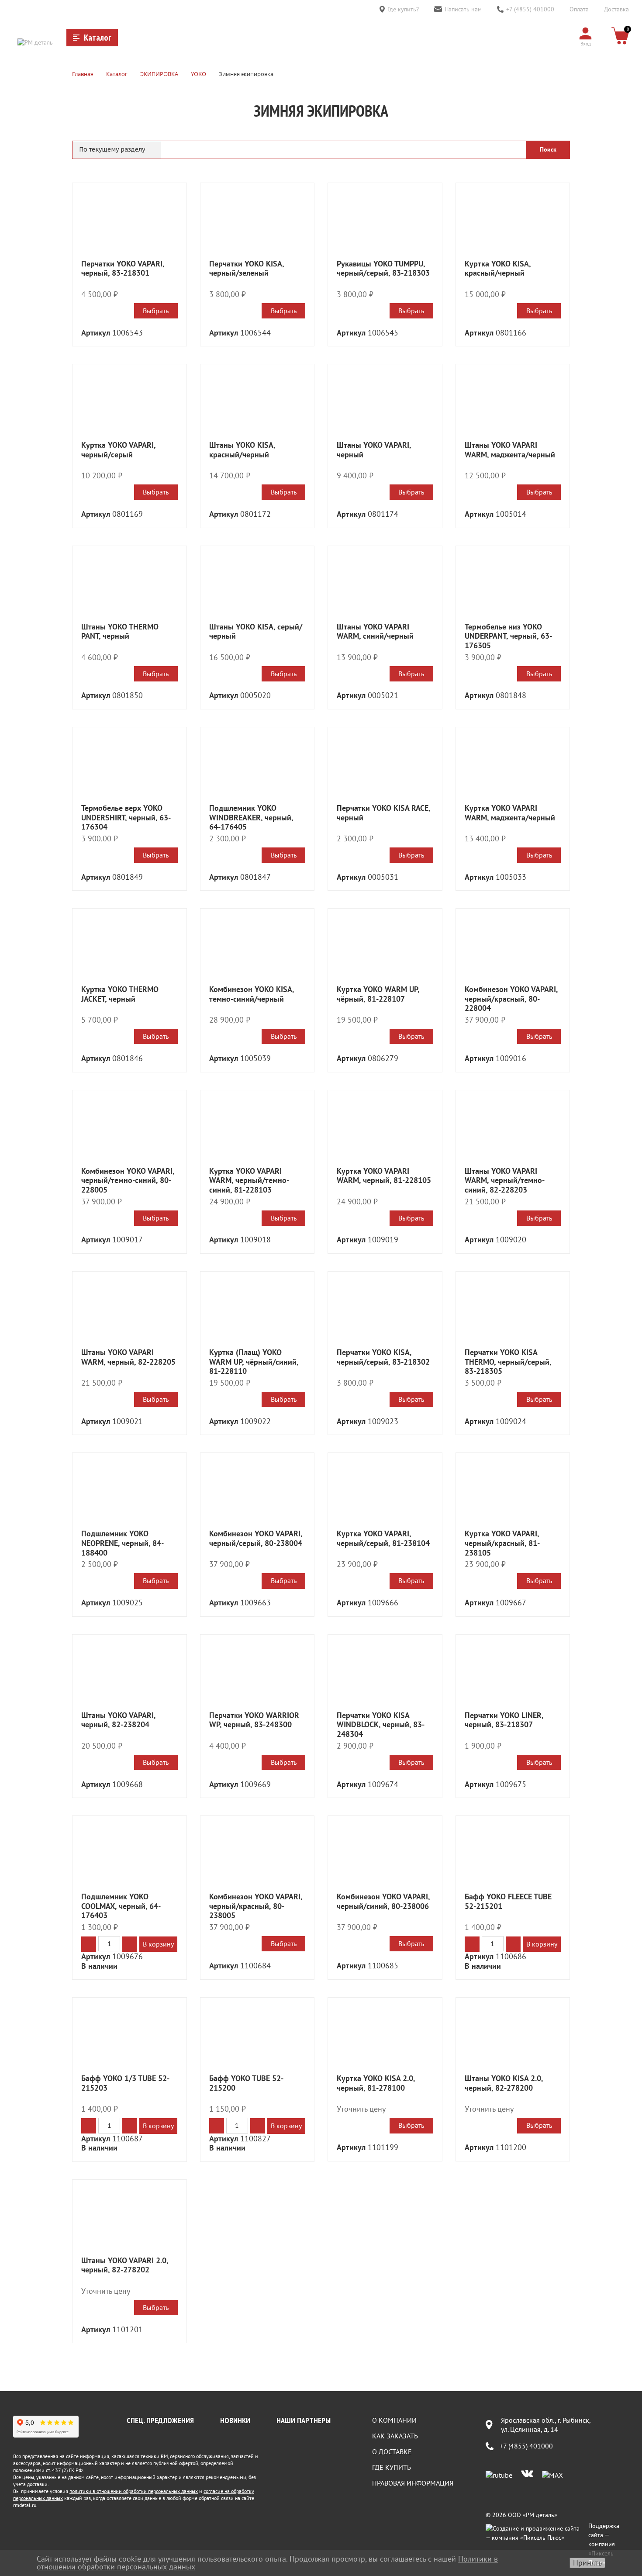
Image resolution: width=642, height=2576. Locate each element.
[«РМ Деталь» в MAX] (552, 2475)
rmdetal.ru (25, 2505)
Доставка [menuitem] (616, 9)
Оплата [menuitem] (579, 9)
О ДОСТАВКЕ (392, 2452)
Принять (587, 2563)
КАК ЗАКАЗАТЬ (395, 2436)
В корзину (158, 1944)
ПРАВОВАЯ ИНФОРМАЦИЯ (413, 2483)
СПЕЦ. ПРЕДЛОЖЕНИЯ (160, 2420)
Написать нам (463, 9)
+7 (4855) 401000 (530, 9)
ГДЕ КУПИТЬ (392, 2467)
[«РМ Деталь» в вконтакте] (527, 2475)
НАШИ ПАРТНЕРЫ (304, 2420)
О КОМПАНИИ (394, 2420)
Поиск (548, 149)
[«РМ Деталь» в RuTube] (499, 2475)
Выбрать (156, 311)
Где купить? (403, 9)
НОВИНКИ (235, 2420)
